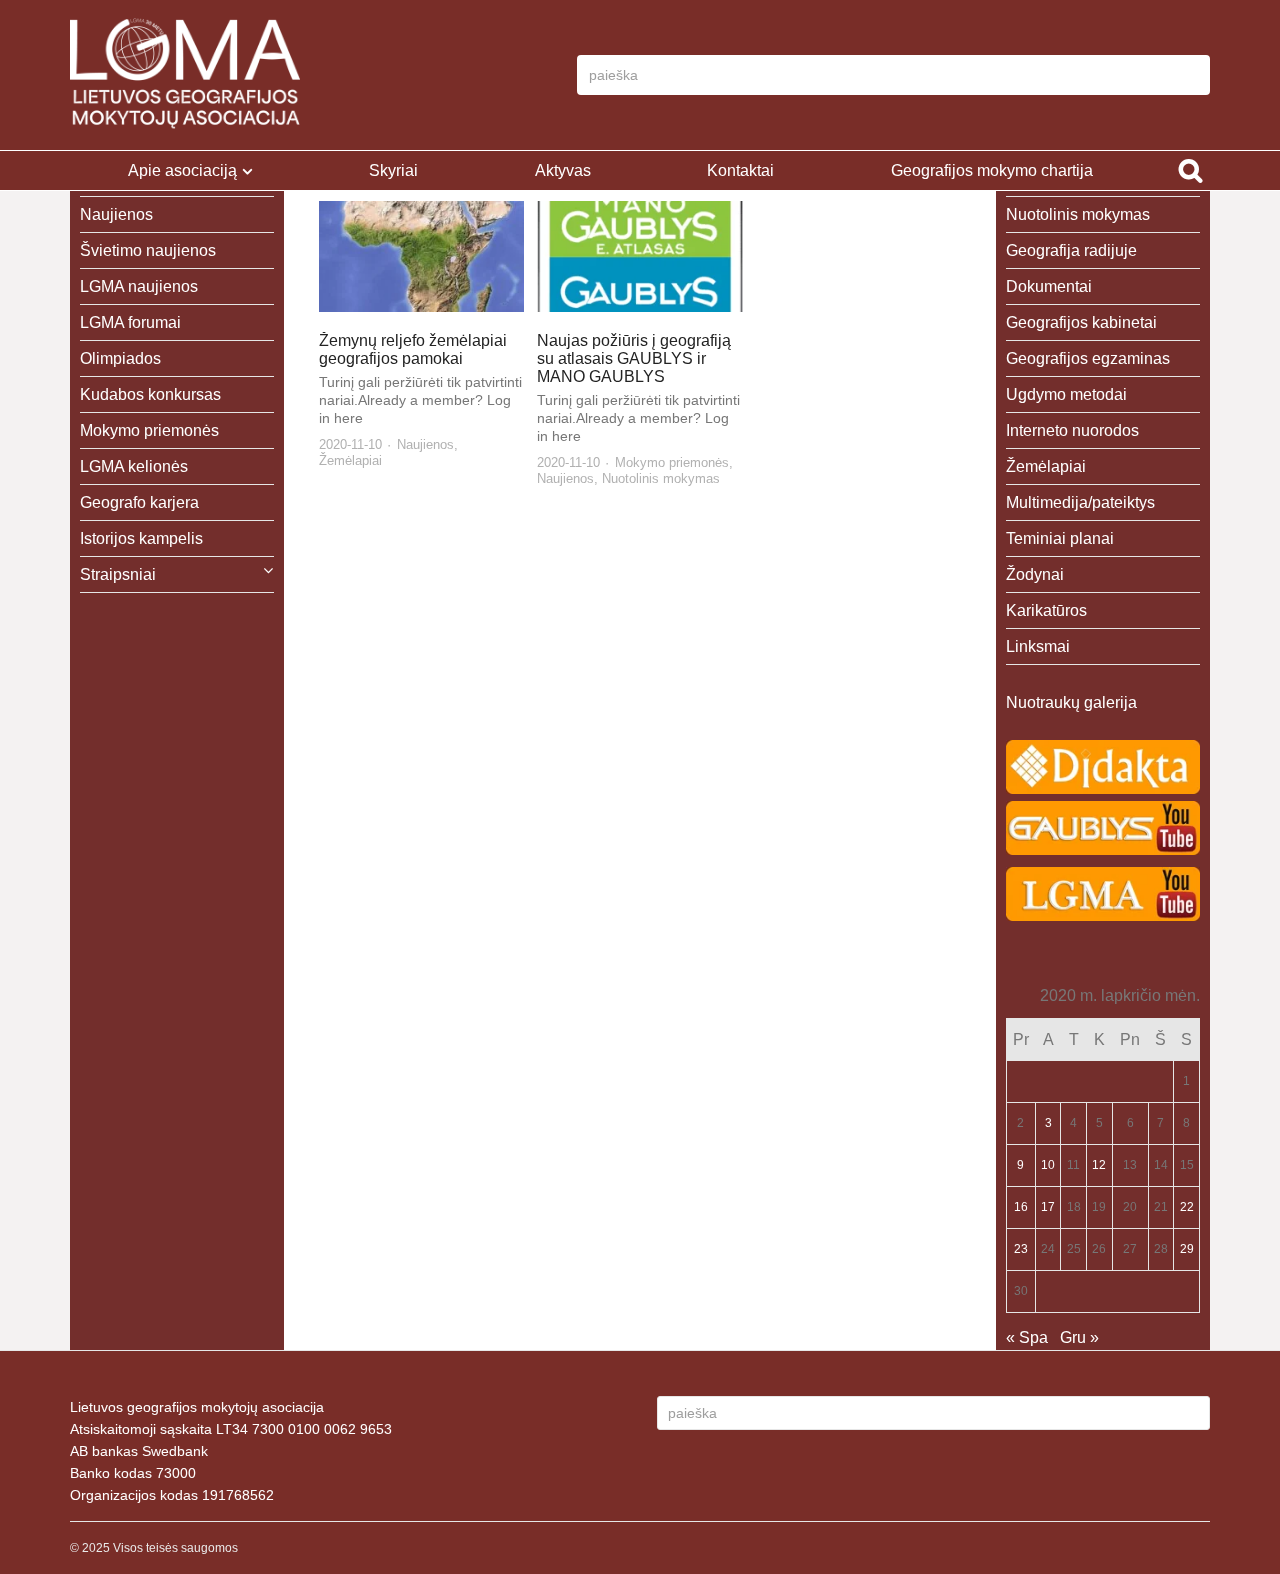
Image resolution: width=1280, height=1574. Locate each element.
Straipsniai (118, 574)
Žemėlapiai (350, 460)
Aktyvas (563, 170)
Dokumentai (1049, 286)
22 (1187, 1207)
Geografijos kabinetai (1081, 322)
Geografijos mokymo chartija (992, 170)
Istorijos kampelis (141, 538)
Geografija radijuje (1071, 250)
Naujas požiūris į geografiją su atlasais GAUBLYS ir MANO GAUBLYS (634, 358)
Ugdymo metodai (1066, 394)
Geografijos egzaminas (1088, 358)
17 (1048, 1207)
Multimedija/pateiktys (1080, 502)
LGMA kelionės (134, 466)
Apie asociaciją (182, 170)
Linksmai (1038, 646)
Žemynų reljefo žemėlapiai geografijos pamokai (413, 349)
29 (1187, 1249)
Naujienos (425, 444)
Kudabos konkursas (150, 394)
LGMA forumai (130, 322)
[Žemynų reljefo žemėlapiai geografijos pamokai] (422, 256)
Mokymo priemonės (672, 462)
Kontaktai (740, 170)
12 (1099, 1165)
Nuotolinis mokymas (661, 478)
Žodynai (1035, 574)
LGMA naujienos (139, 286)
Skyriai (393, 170)
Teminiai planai (1060, 538)
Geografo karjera (139, 502)
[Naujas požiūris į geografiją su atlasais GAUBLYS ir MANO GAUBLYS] (640, 256)
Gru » (1079, 1337)
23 (1021, 1249)
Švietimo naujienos (148, 250)
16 (1021, 1207)
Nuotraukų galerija (1071, 702)
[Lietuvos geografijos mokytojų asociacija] (185, 75)
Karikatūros (1046, 610)
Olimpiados (120, 358)
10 (1048, 1165)
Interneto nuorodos (1072, 430)
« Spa (1027, 1337)
